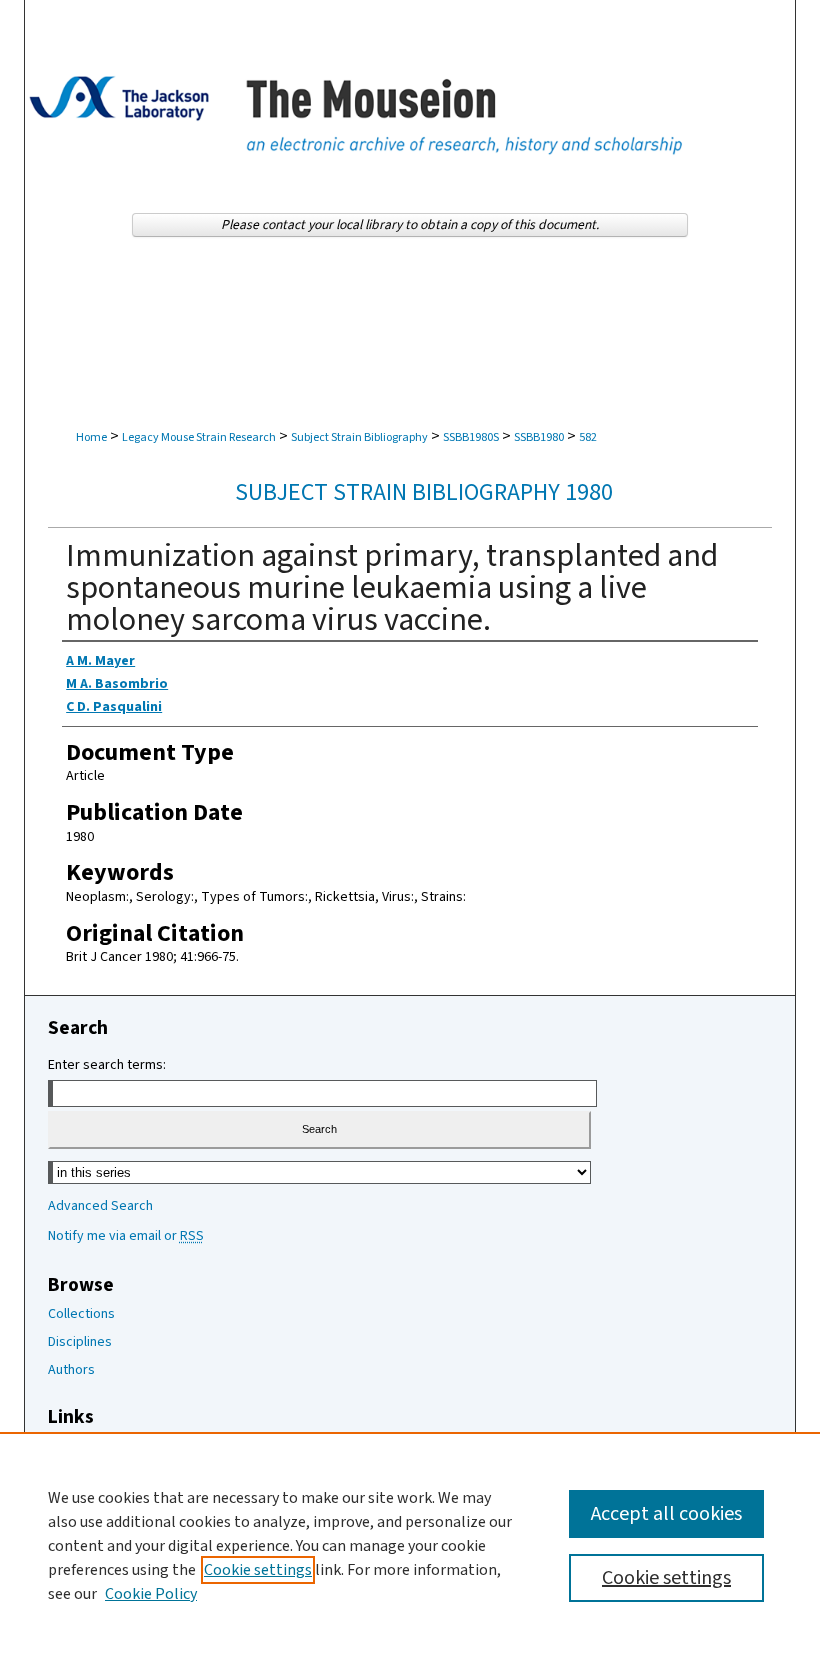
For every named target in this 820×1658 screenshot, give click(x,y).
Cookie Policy (151, 1594)
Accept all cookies (666, 1514)
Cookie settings (258, 1570)
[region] (410, 1545)
